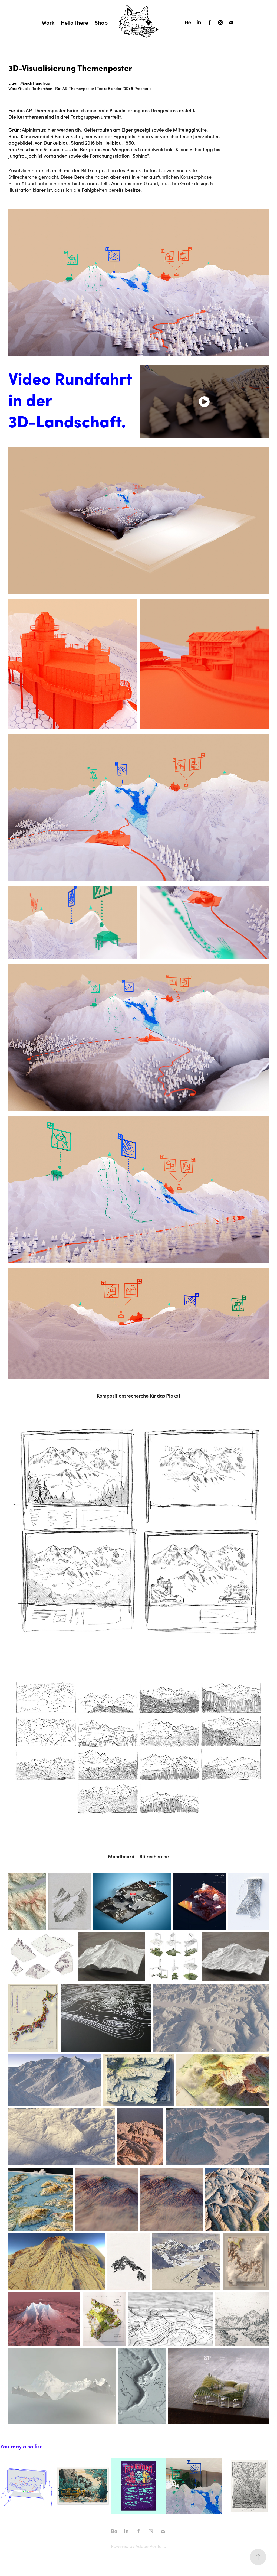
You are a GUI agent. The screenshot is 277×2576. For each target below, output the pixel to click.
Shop (101, 22)
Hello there (75, 22)
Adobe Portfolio (151, 2546)
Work (48, 22)
